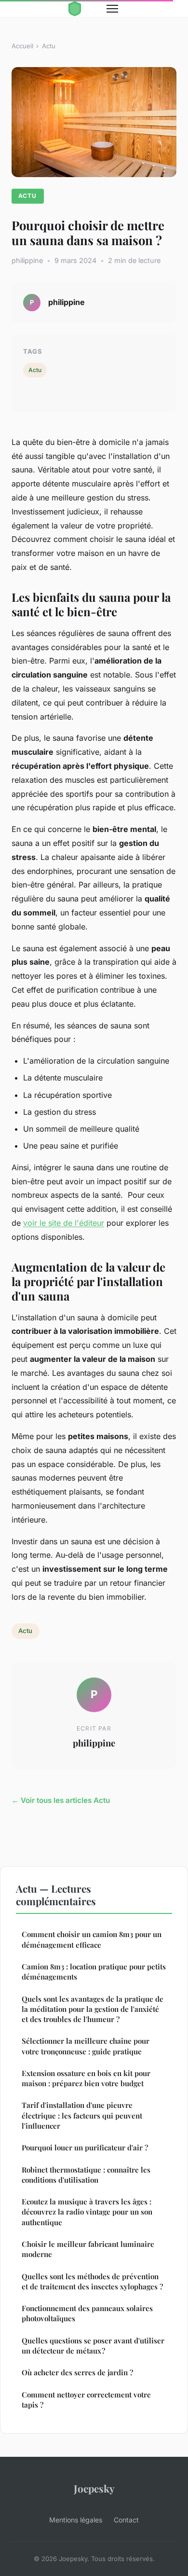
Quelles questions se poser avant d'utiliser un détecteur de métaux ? (93, 2346)
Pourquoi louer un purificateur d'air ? (85, 2147)
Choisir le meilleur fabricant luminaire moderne (88, 2249)
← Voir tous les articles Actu (61, 1800)
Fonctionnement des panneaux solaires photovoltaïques (87, 2313)
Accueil (22, 46)
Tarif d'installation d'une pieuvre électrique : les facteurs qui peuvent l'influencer (82, 2115)
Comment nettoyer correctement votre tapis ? (86, 2400)
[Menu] (112, 9)
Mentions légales (76, 2520)
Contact (126, 2520)
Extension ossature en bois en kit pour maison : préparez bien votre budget (86, 2078)
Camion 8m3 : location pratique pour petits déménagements (94, 1972)
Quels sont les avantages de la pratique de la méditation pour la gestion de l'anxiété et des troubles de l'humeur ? (93, 2009)
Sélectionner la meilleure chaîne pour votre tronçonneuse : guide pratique (86, 2046)
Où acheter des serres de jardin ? (77, 2372)
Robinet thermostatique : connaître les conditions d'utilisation (86, 2175)
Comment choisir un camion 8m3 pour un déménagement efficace (92, 1939)
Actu (49, 46)
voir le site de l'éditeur (64, 1223)
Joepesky (94, 2488)
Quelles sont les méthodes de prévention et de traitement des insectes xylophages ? (92, 2281)
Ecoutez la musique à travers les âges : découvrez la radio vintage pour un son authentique (87, 2212)
